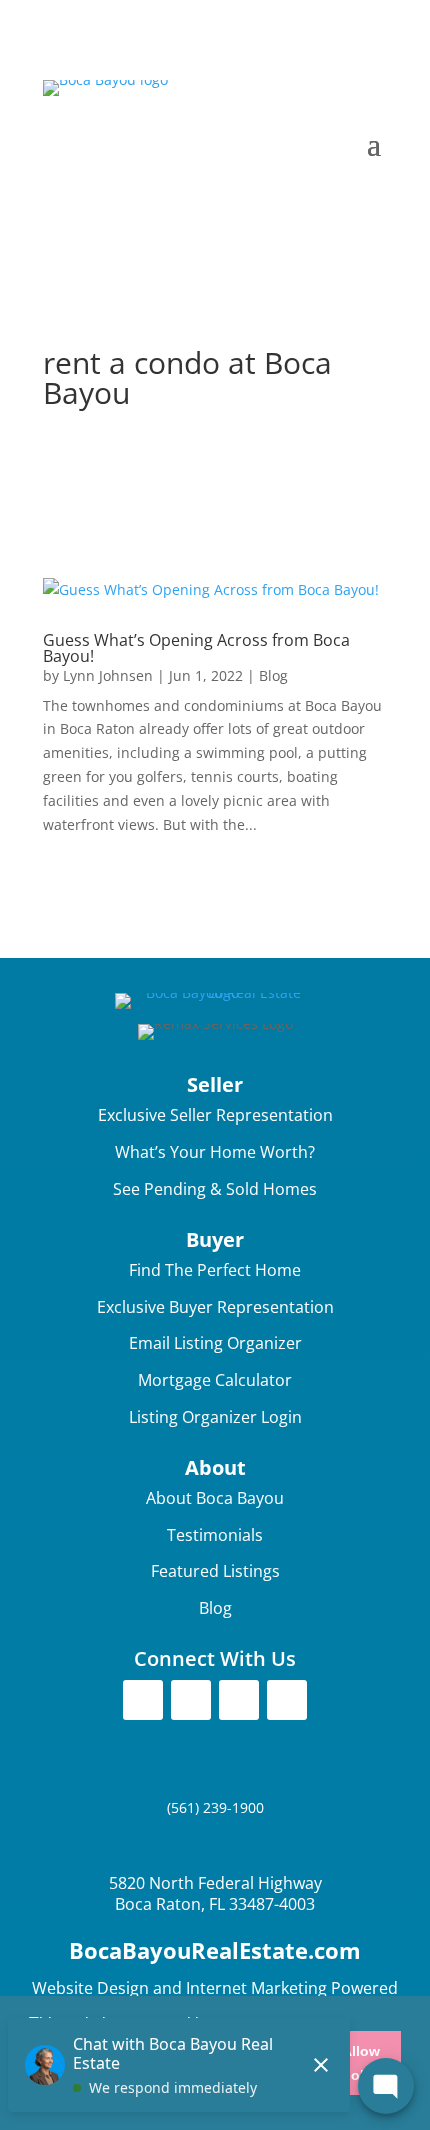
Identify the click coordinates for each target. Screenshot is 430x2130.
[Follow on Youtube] (287, 1700)
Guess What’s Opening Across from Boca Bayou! (196, 648)
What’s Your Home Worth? (215, 1152)
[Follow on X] (191, 1700)
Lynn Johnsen (108, 675)
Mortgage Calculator (215, 1380)
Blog (273, 675)
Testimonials (215, 1535)
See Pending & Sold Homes (215, 1189)
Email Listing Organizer (215, 1343)
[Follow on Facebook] (143, 1700)
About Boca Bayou (215, 1498)
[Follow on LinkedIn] (239, 1700)
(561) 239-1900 (215, 1807)
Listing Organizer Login (215, 1417)
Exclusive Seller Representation (215, 1115)
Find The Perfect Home (215, 1270)
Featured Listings (215, 1571)
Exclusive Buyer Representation (215, 1307)
